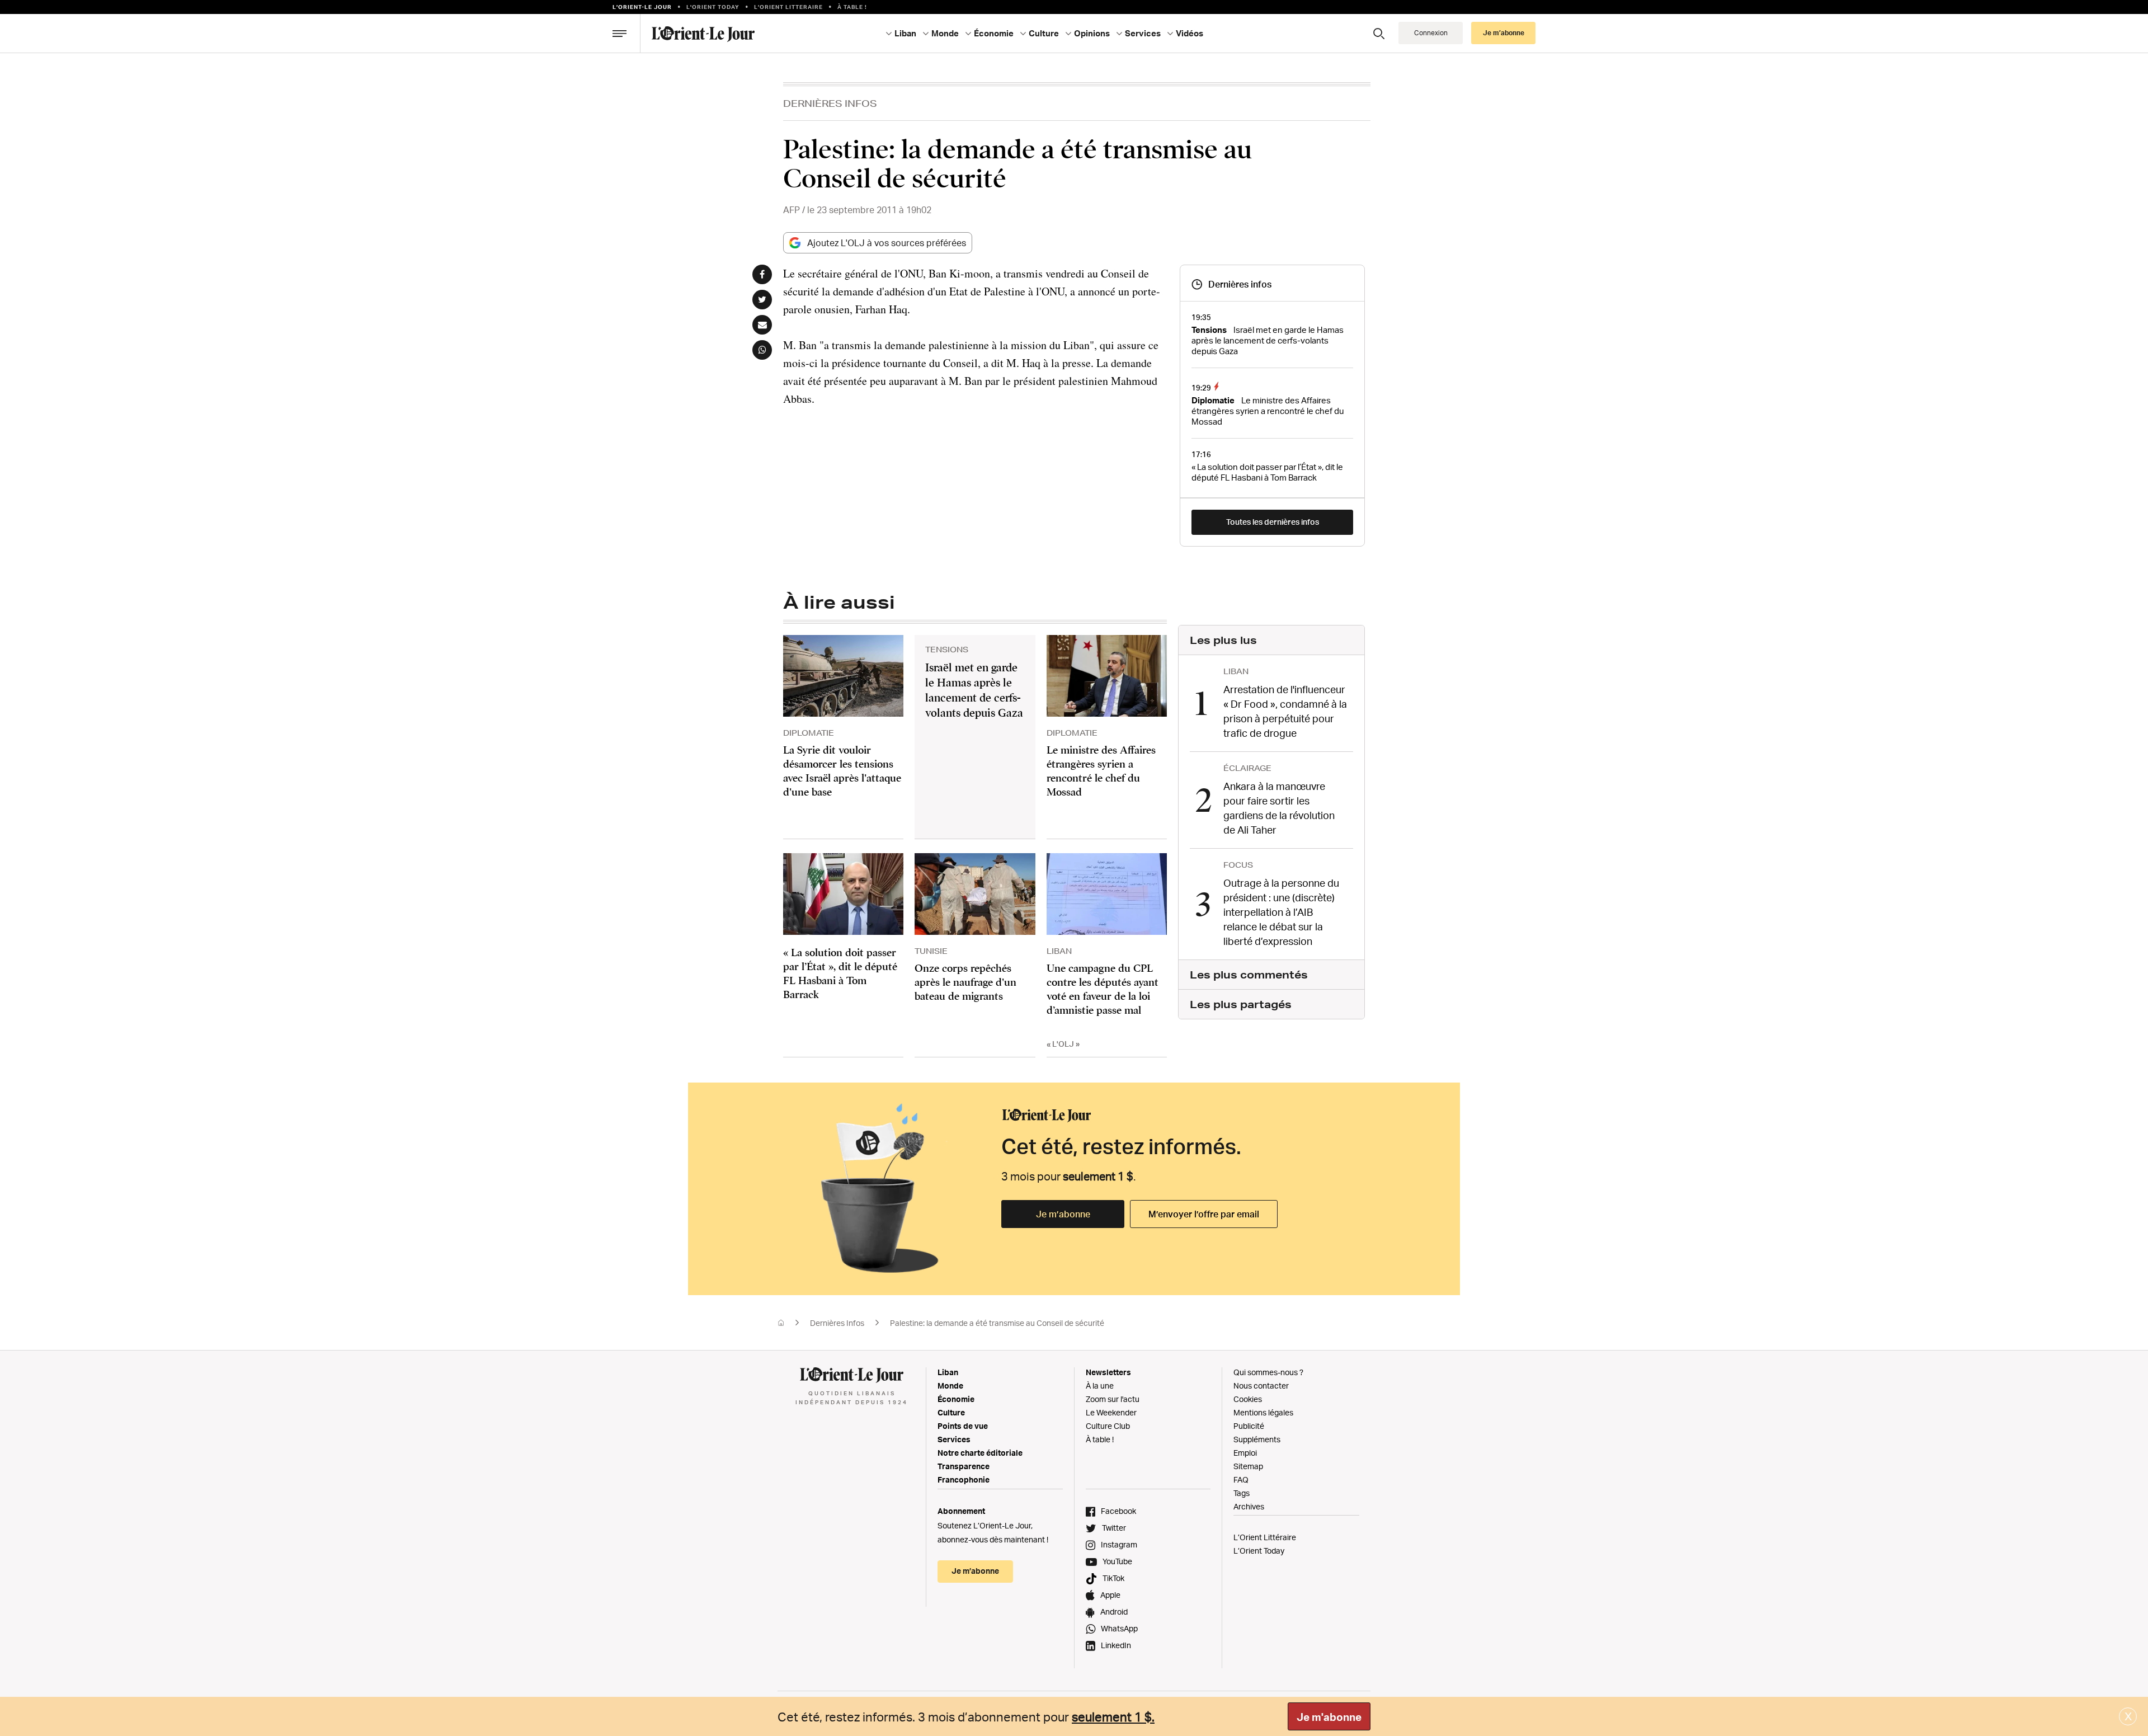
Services (954, 1439)
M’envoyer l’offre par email (1204, 1214)
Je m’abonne (1063, 1214)
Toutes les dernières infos (1273, 522)
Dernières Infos (830, 103)
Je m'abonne (1329, 1717)
